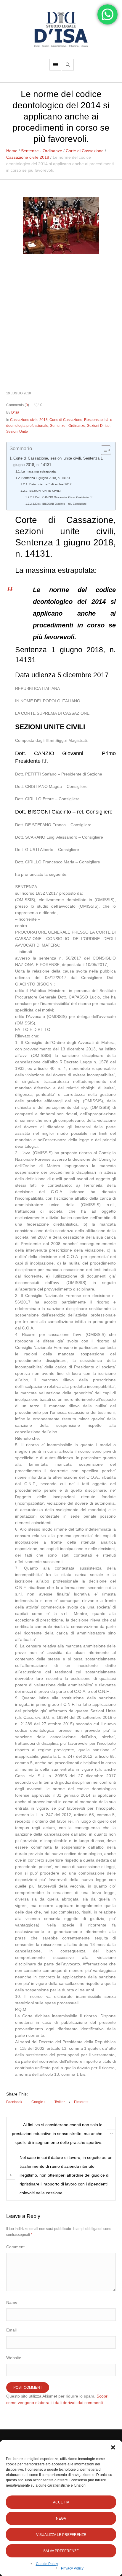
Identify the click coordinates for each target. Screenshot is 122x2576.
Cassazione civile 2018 (28, 157)
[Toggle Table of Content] (103, 450)
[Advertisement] (61, 322)
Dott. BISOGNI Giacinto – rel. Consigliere (61, 504)
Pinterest (81, 2102)
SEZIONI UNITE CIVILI (45, 491)
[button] (113, 2447)
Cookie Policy (47, 2564)
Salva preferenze (61, 2551)
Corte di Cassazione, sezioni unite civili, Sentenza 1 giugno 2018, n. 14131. (58, 462)
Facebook (14, 2102)
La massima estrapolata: (39, 471)
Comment (15, 2247)
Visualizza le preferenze (61, 2535)
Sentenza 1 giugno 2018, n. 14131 (46, 478)
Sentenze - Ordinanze (42, 151)
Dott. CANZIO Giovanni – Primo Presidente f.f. (64, 497)
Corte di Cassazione (85, 151)
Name (12, 2302)
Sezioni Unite (17, 432)
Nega (61, 2518)
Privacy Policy (72, 2568)
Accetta (61, 2502)
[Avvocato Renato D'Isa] (61, 29)
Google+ (38, 2102)
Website (14, 2358)
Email (11, 2330)
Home (12, 151)
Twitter (60, 2102)
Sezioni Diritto (98, 426)
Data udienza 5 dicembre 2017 (50, 484)
